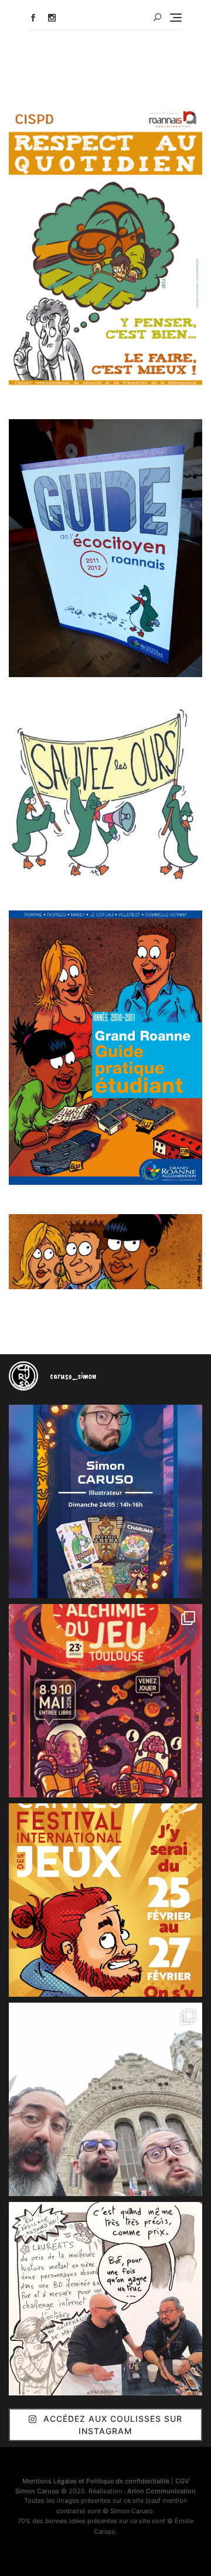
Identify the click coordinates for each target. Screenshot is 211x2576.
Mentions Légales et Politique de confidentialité (96, 2481)
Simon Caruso (37, 2491)
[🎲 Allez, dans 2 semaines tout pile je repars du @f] (105, 1900)
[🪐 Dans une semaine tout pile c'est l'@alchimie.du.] (105, 1701)
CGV (182, 2481)
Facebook (33, 18)
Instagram (52, 18)
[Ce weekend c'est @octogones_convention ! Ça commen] (105, 1501)
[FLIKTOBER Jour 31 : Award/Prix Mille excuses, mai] (105, 2299)
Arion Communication (161, 2491)
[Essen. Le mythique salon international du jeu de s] (105, 2099)
